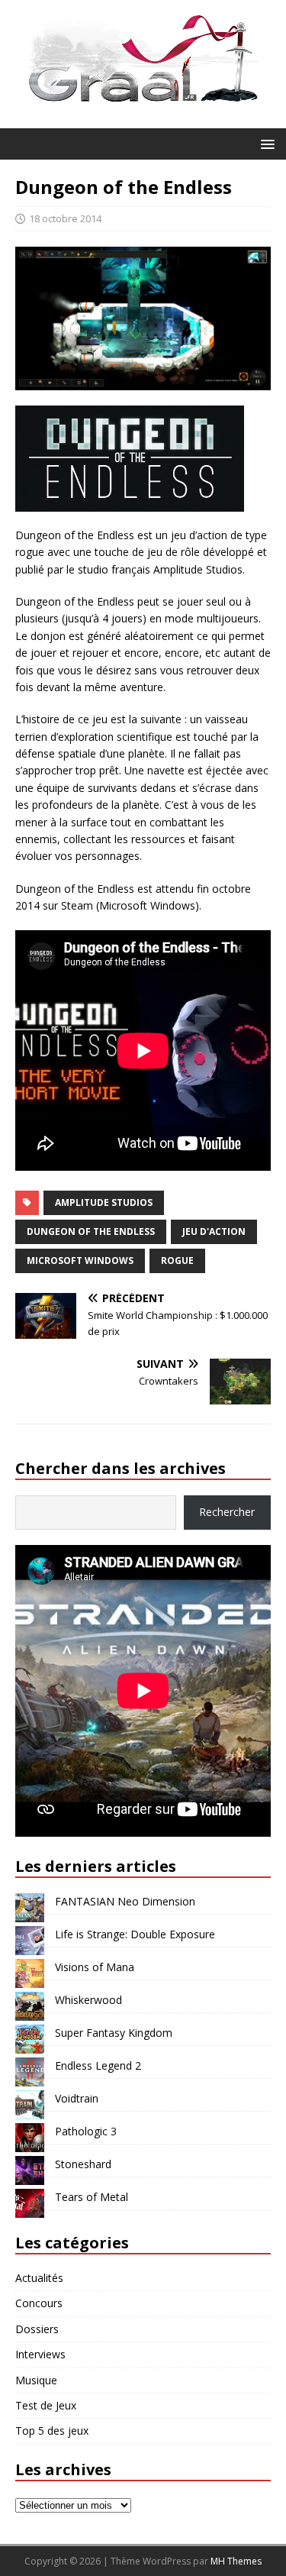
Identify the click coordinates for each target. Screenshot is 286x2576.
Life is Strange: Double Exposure (135, 1934)
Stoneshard (83, 2164)
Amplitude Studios (104, 1202)
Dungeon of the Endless (91, 1231)
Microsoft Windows (80, 1261)
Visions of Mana (95, 1967)
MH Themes (236, 2561)
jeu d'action (214, 1231)
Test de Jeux (46, 2405)
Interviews (40, 2354)
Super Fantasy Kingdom (114, 2033)
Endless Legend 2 (98, 2065)
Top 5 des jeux (52, 2431)
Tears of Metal (92, 2197)
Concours (39, 2303)
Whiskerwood (88, 2000)
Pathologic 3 (86, 2131)
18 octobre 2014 (65, 218)
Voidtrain (77, 2098)
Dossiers (37, 2329)
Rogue (177, 1261)
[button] (265, 143)
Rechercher (227, 1512)
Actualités (39, 2278)
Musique (36, 2380)
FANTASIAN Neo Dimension (125, 1901)
